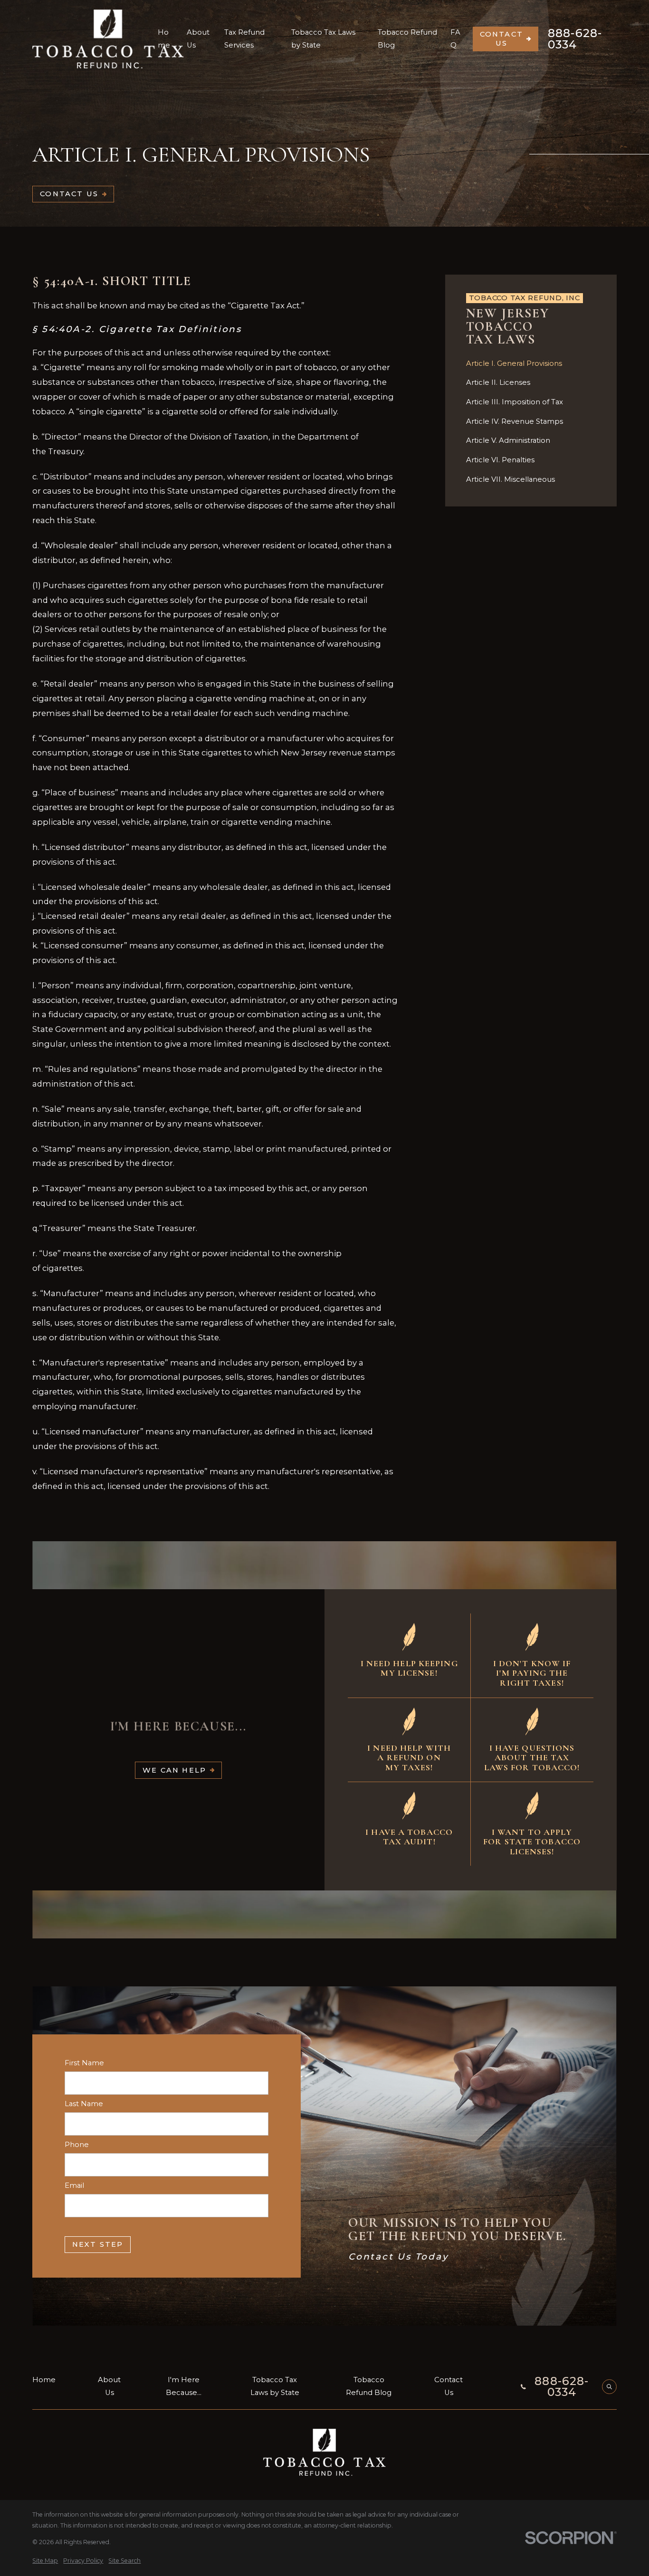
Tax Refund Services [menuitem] (244, 39)
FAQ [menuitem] (455, 39)
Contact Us (502, 38)
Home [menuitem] (164, 39)
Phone (77, 2145)
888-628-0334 (575, 39)
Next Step (98, 2244)
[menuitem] (531, 364)
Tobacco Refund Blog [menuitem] (407, 39)
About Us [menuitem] (198, 39)
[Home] (108, 39)
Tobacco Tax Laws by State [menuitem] (323, 39)
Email (74, 2186)
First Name (84, 2063)
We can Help (174, 1770)
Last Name (84, 2104)
